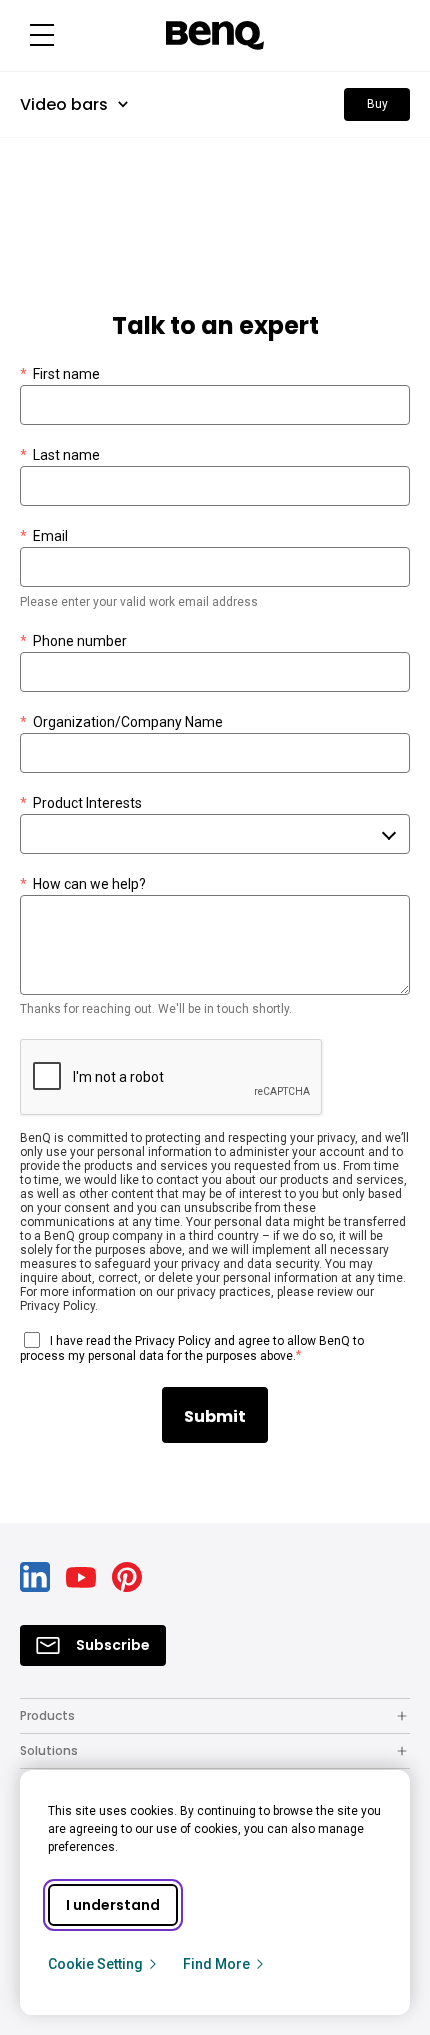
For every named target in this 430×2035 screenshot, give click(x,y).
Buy (377, 104)
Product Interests (81, 803)
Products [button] (47, 1715)
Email (44, 536)
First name (60, 374)
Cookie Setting (95, 1964)
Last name (60, 455)
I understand (113, 1905)
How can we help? (83, 884)
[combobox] (215, 834)
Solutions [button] (49, 1750)
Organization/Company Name (121, 722)
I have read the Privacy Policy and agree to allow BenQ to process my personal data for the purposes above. (192, 1348)
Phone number (73, 641)
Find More (216, 1964)
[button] (42, 35)
